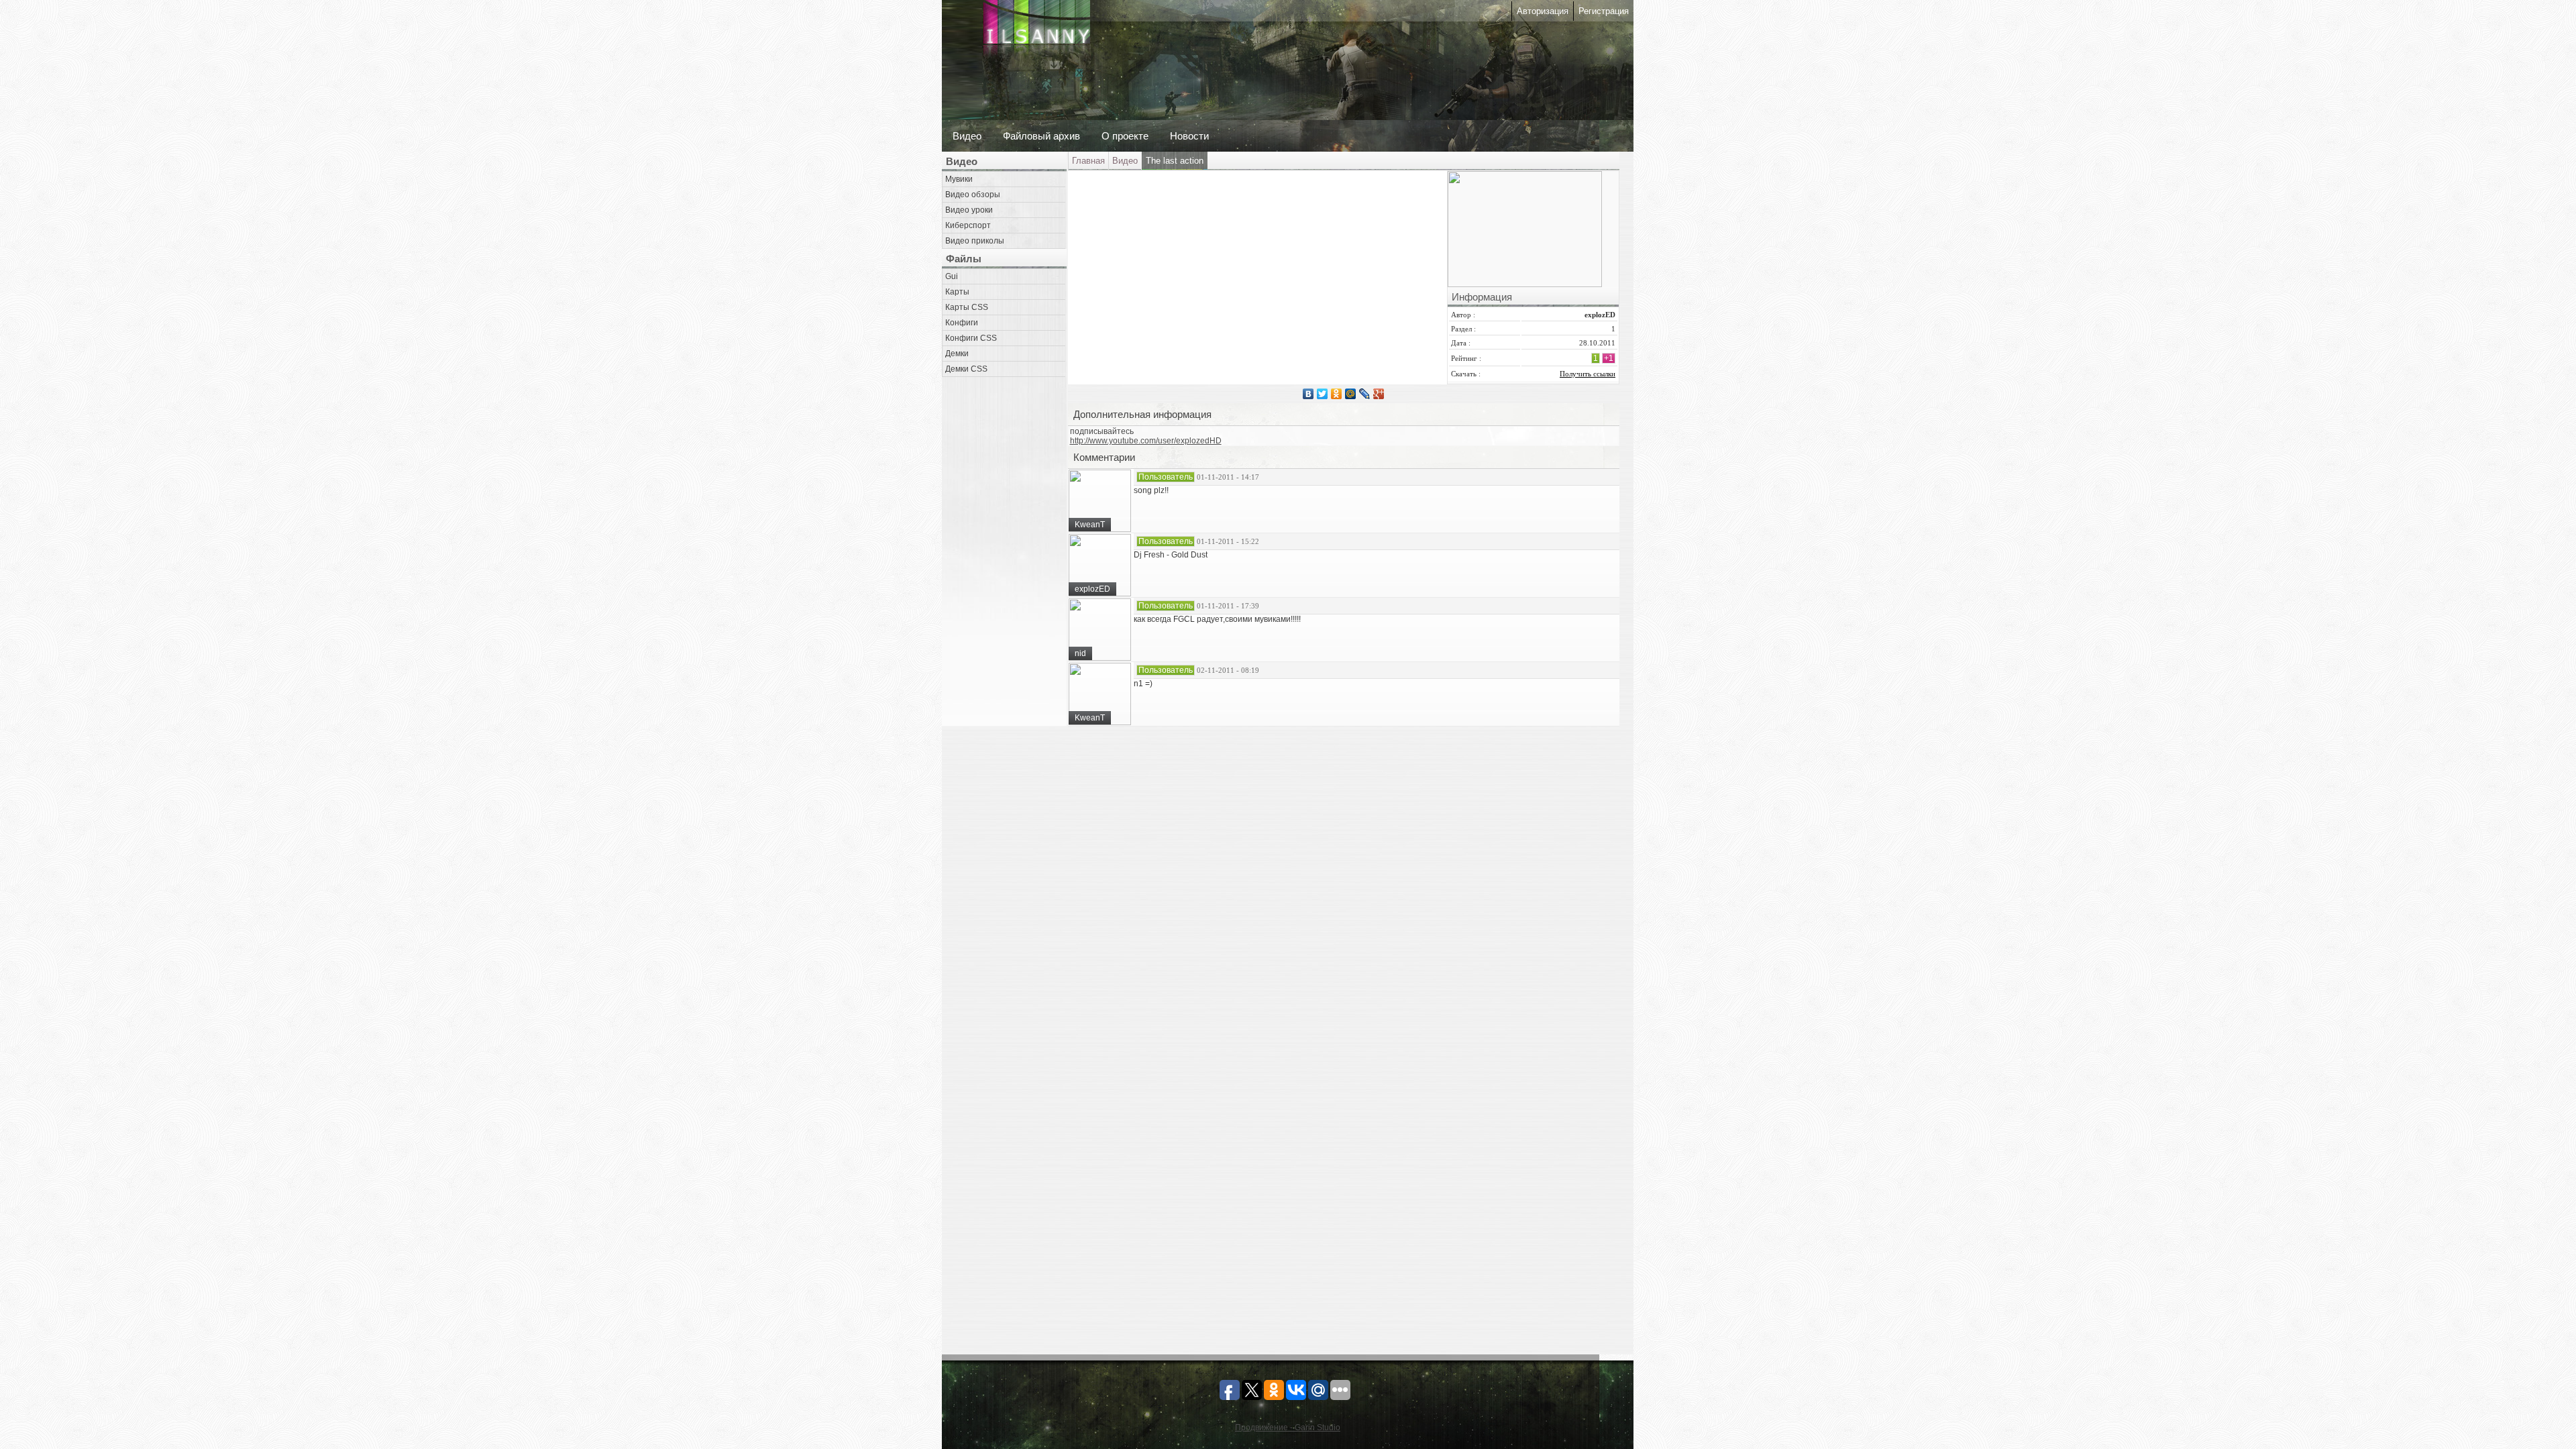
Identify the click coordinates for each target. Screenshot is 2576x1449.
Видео (967, 136)
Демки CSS (966, 369)
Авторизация (1543, 11)
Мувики (959, 179)
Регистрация (1604, 11)
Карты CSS (967, 307)
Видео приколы (975, 241)
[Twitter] (1323, 394)
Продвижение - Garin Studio (1288, 1428)
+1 (1609, 358)
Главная (1088, 161)
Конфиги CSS (971, 338)
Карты (957, 292)
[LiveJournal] (1365, 394)
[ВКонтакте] (1308, 394)
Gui (952, 276)
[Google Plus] (1379, 394)
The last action (1175, 161)
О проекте (1125, 136)
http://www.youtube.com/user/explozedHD (1146, 441)
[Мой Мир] (1351, 394)
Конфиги (962, 323)
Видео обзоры (973, 195)
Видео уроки (969, 210)
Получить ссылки (1588, 374)
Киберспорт (968, 225)
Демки (957, 354)
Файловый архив (1041, 136)
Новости (1189, 136)
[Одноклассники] (1337, 394)
